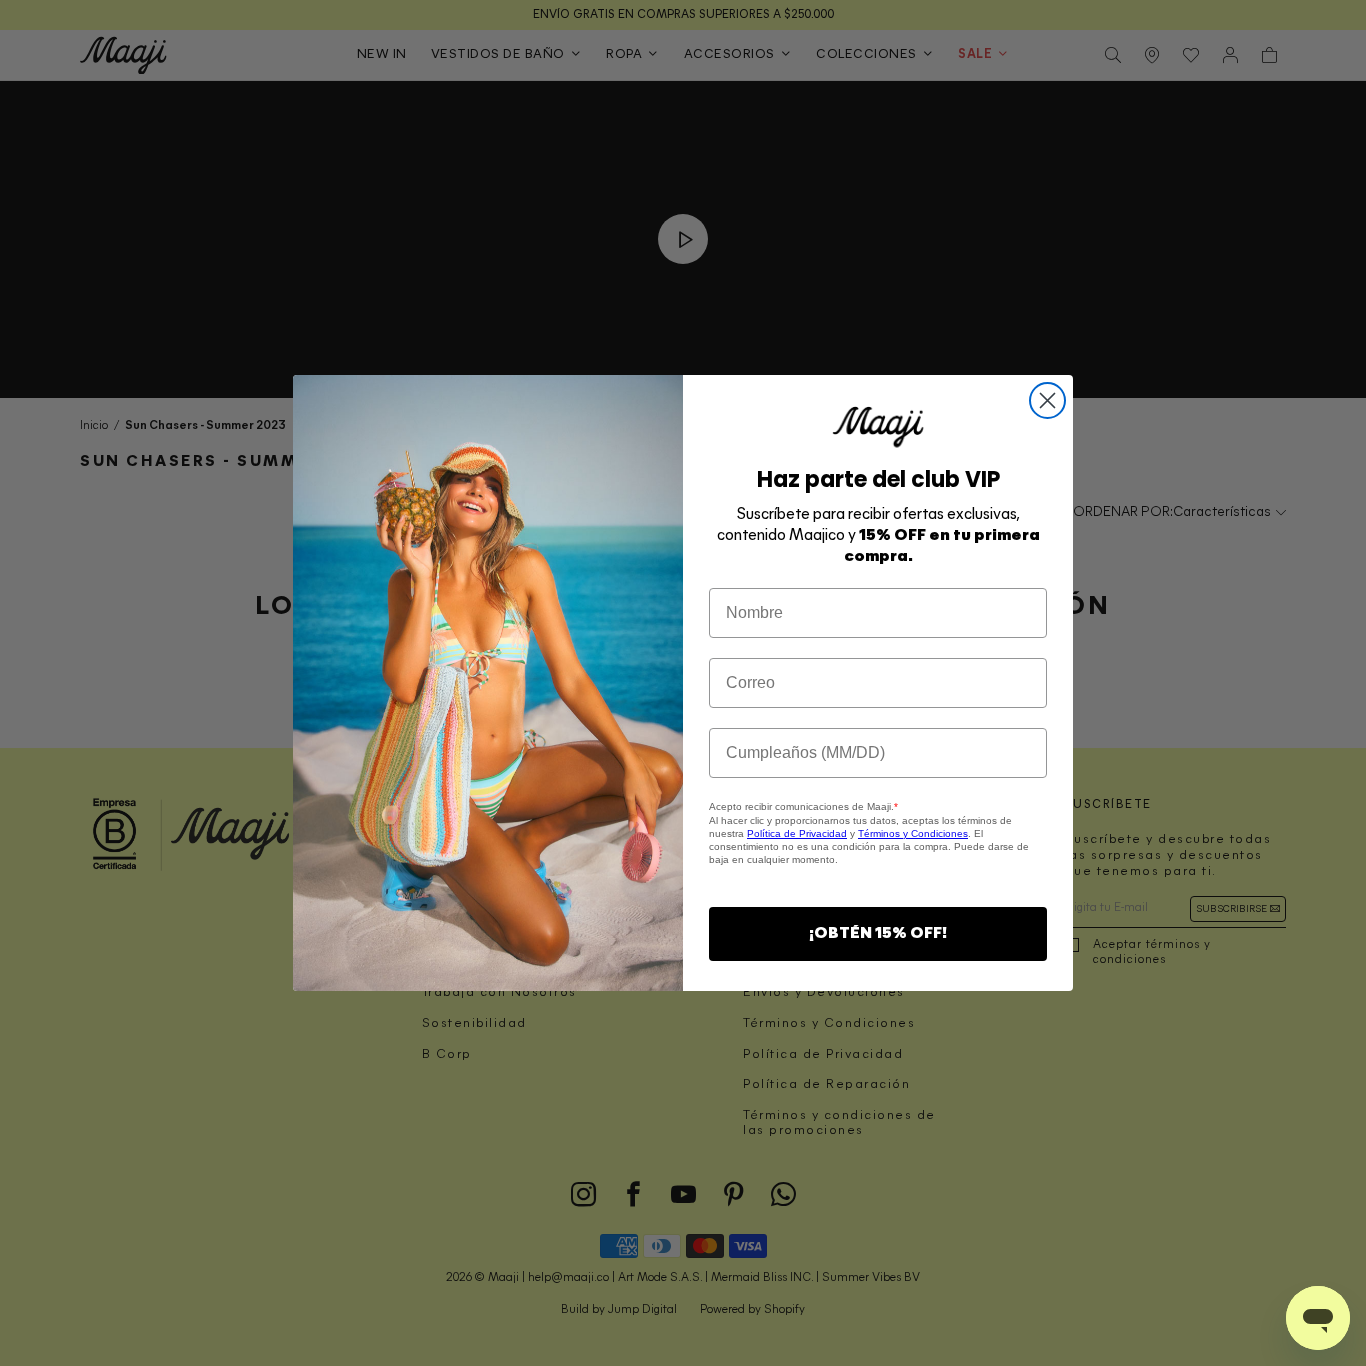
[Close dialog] (1047, 400)
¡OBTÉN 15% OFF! (878, 934)
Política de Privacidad (797, 833)
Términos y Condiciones (913, 833)
